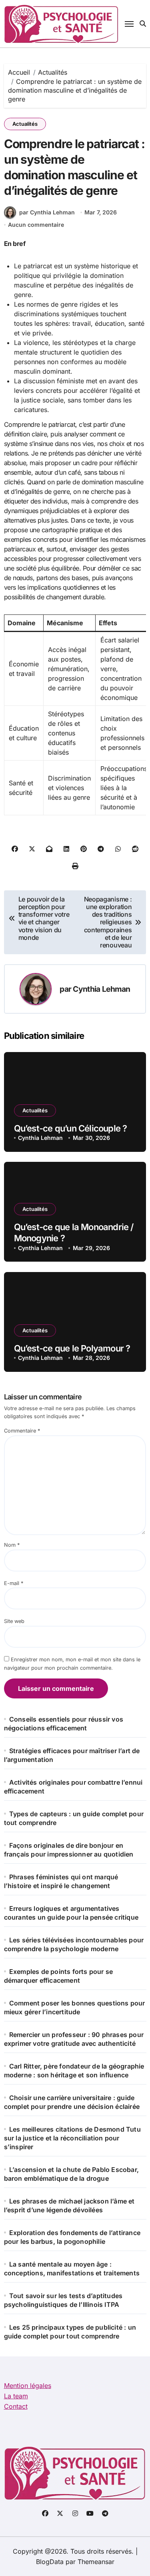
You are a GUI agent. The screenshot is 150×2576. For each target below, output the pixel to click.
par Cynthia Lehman (47, 212)
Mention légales (28, 2386)
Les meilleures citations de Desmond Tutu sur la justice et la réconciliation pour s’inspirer (72, 2138)
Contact (16, 2406)
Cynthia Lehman (101, 989)
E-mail (14, 1583)
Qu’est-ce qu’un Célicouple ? (71, 1128)
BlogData (50, 2562)
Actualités (25, 124)
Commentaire (22, 1431)
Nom (12, 1545)
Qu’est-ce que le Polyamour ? (72, 1348)
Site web (14, 1621)
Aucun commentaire (36, 225)
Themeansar (96, 2562)
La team (16, 2396)
